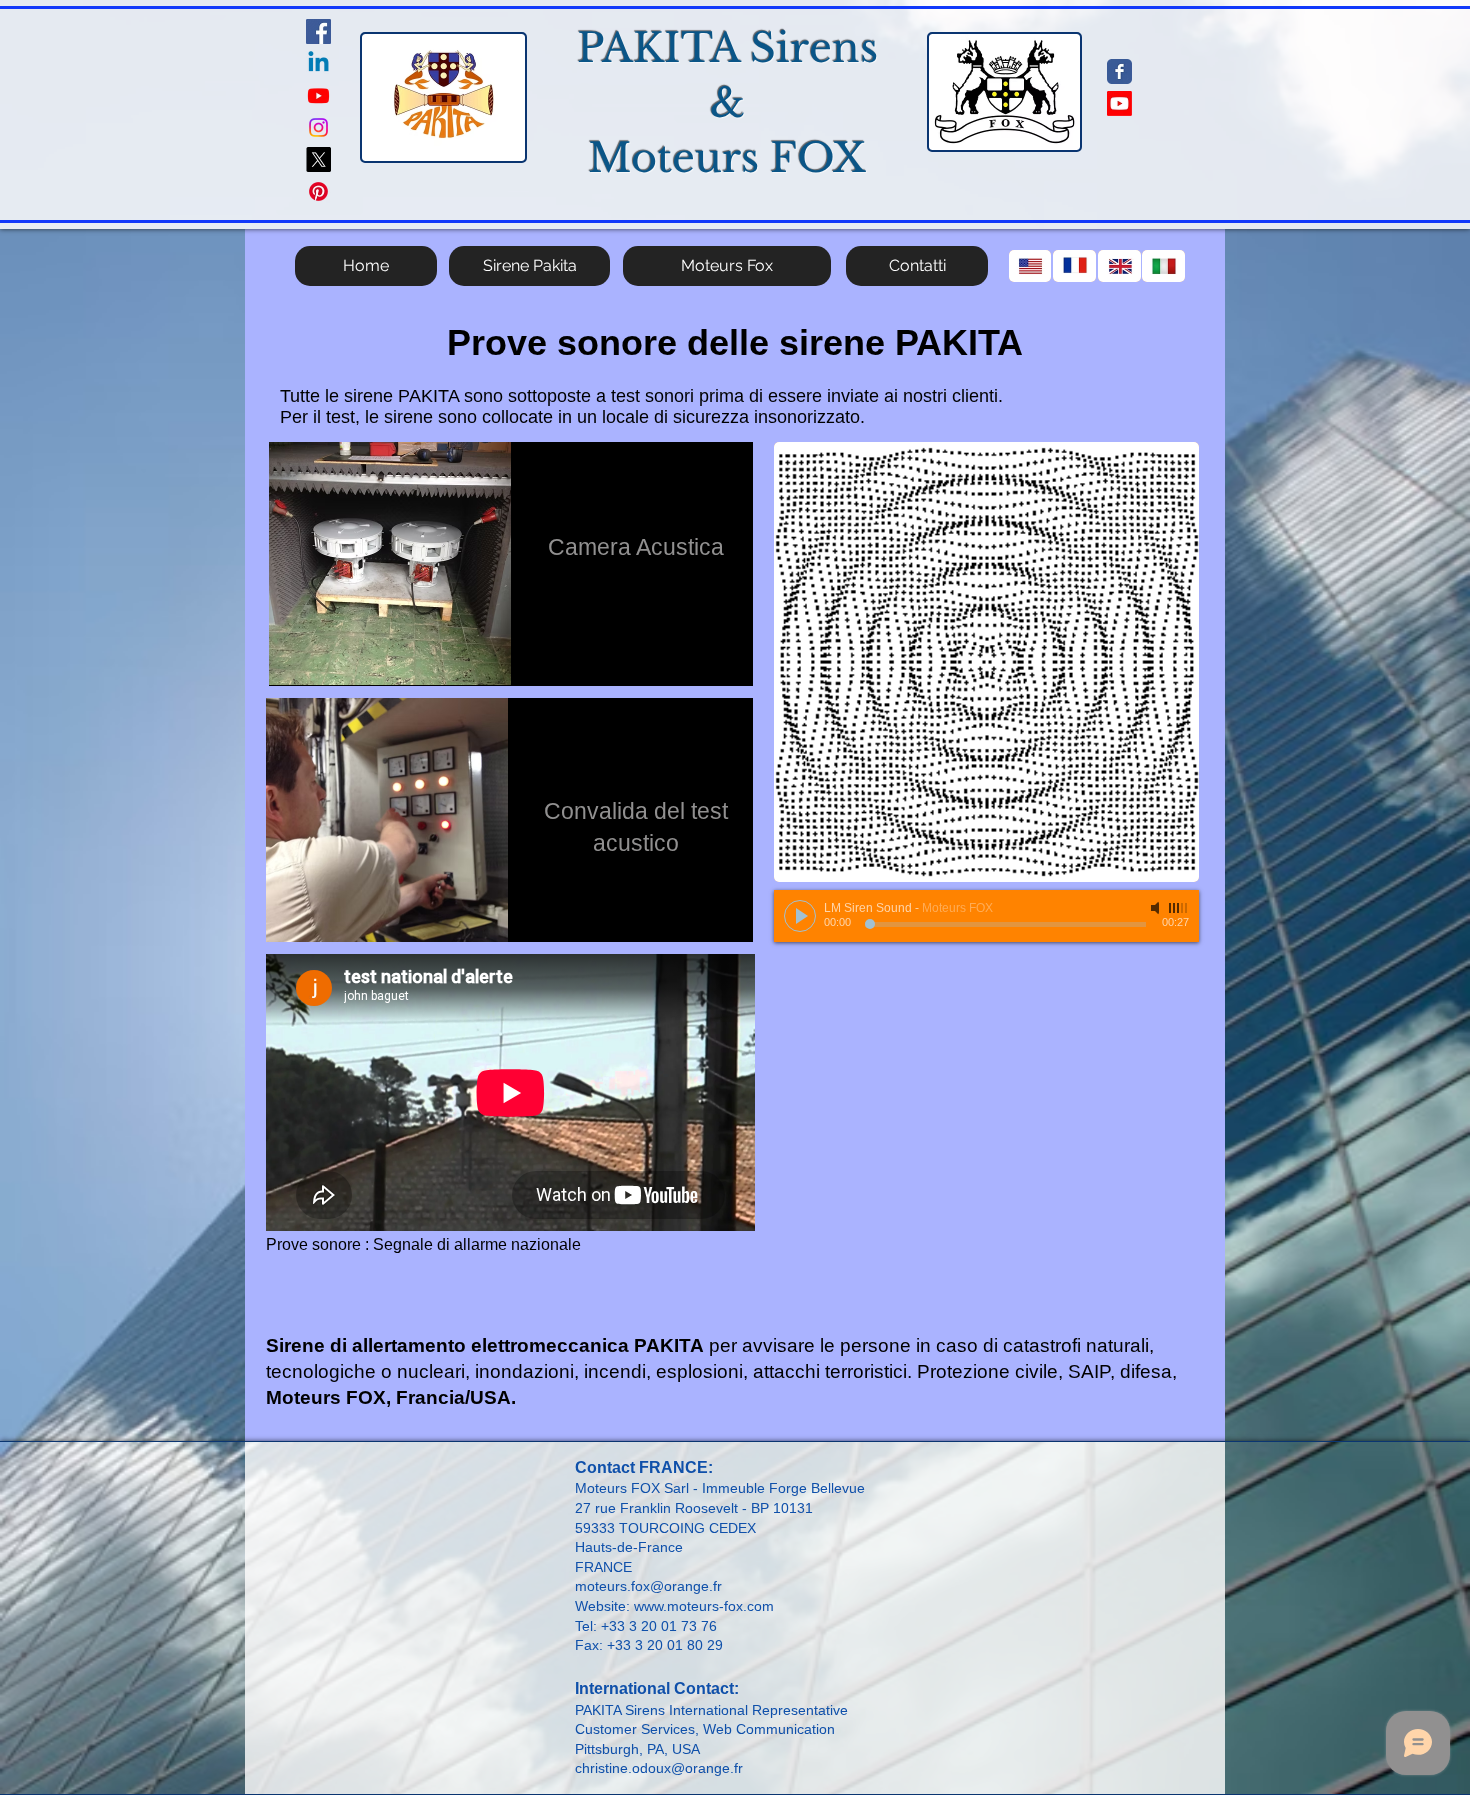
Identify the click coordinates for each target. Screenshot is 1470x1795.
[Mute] (1157, 908)
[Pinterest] (318, 191)
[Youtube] (318, 95)
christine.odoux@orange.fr (659, 1768)
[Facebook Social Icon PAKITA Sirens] (318, 31)
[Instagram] (318, 127)
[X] (318, 159)
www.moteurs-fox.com (704, 1606)
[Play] (800, 916)
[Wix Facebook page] (1119, 71)
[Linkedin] (318, 63)
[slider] (1179, 908)
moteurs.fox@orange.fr (648, 1586)
